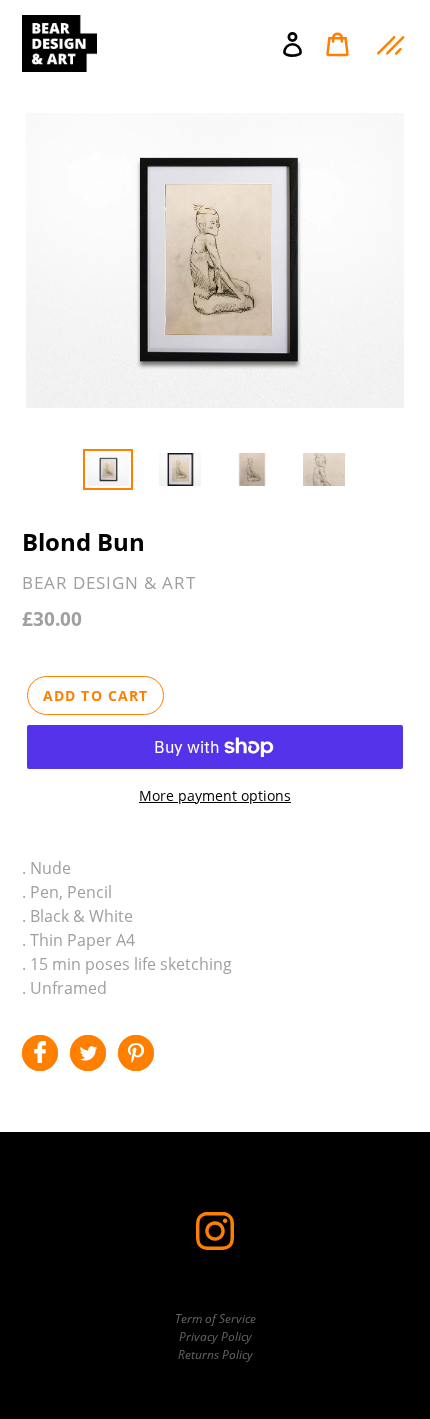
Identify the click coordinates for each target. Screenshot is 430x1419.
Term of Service (215, 1318)
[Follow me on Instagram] (215, 1245)
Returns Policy (215, 1354)
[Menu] (388, 43)
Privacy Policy (215, 1336)
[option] (108, 471)
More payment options (215, 795)
